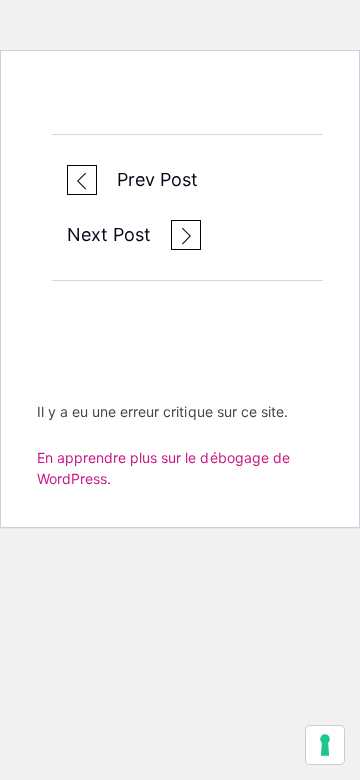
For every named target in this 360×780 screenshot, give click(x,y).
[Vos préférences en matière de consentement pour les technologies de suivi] (325, 745)
